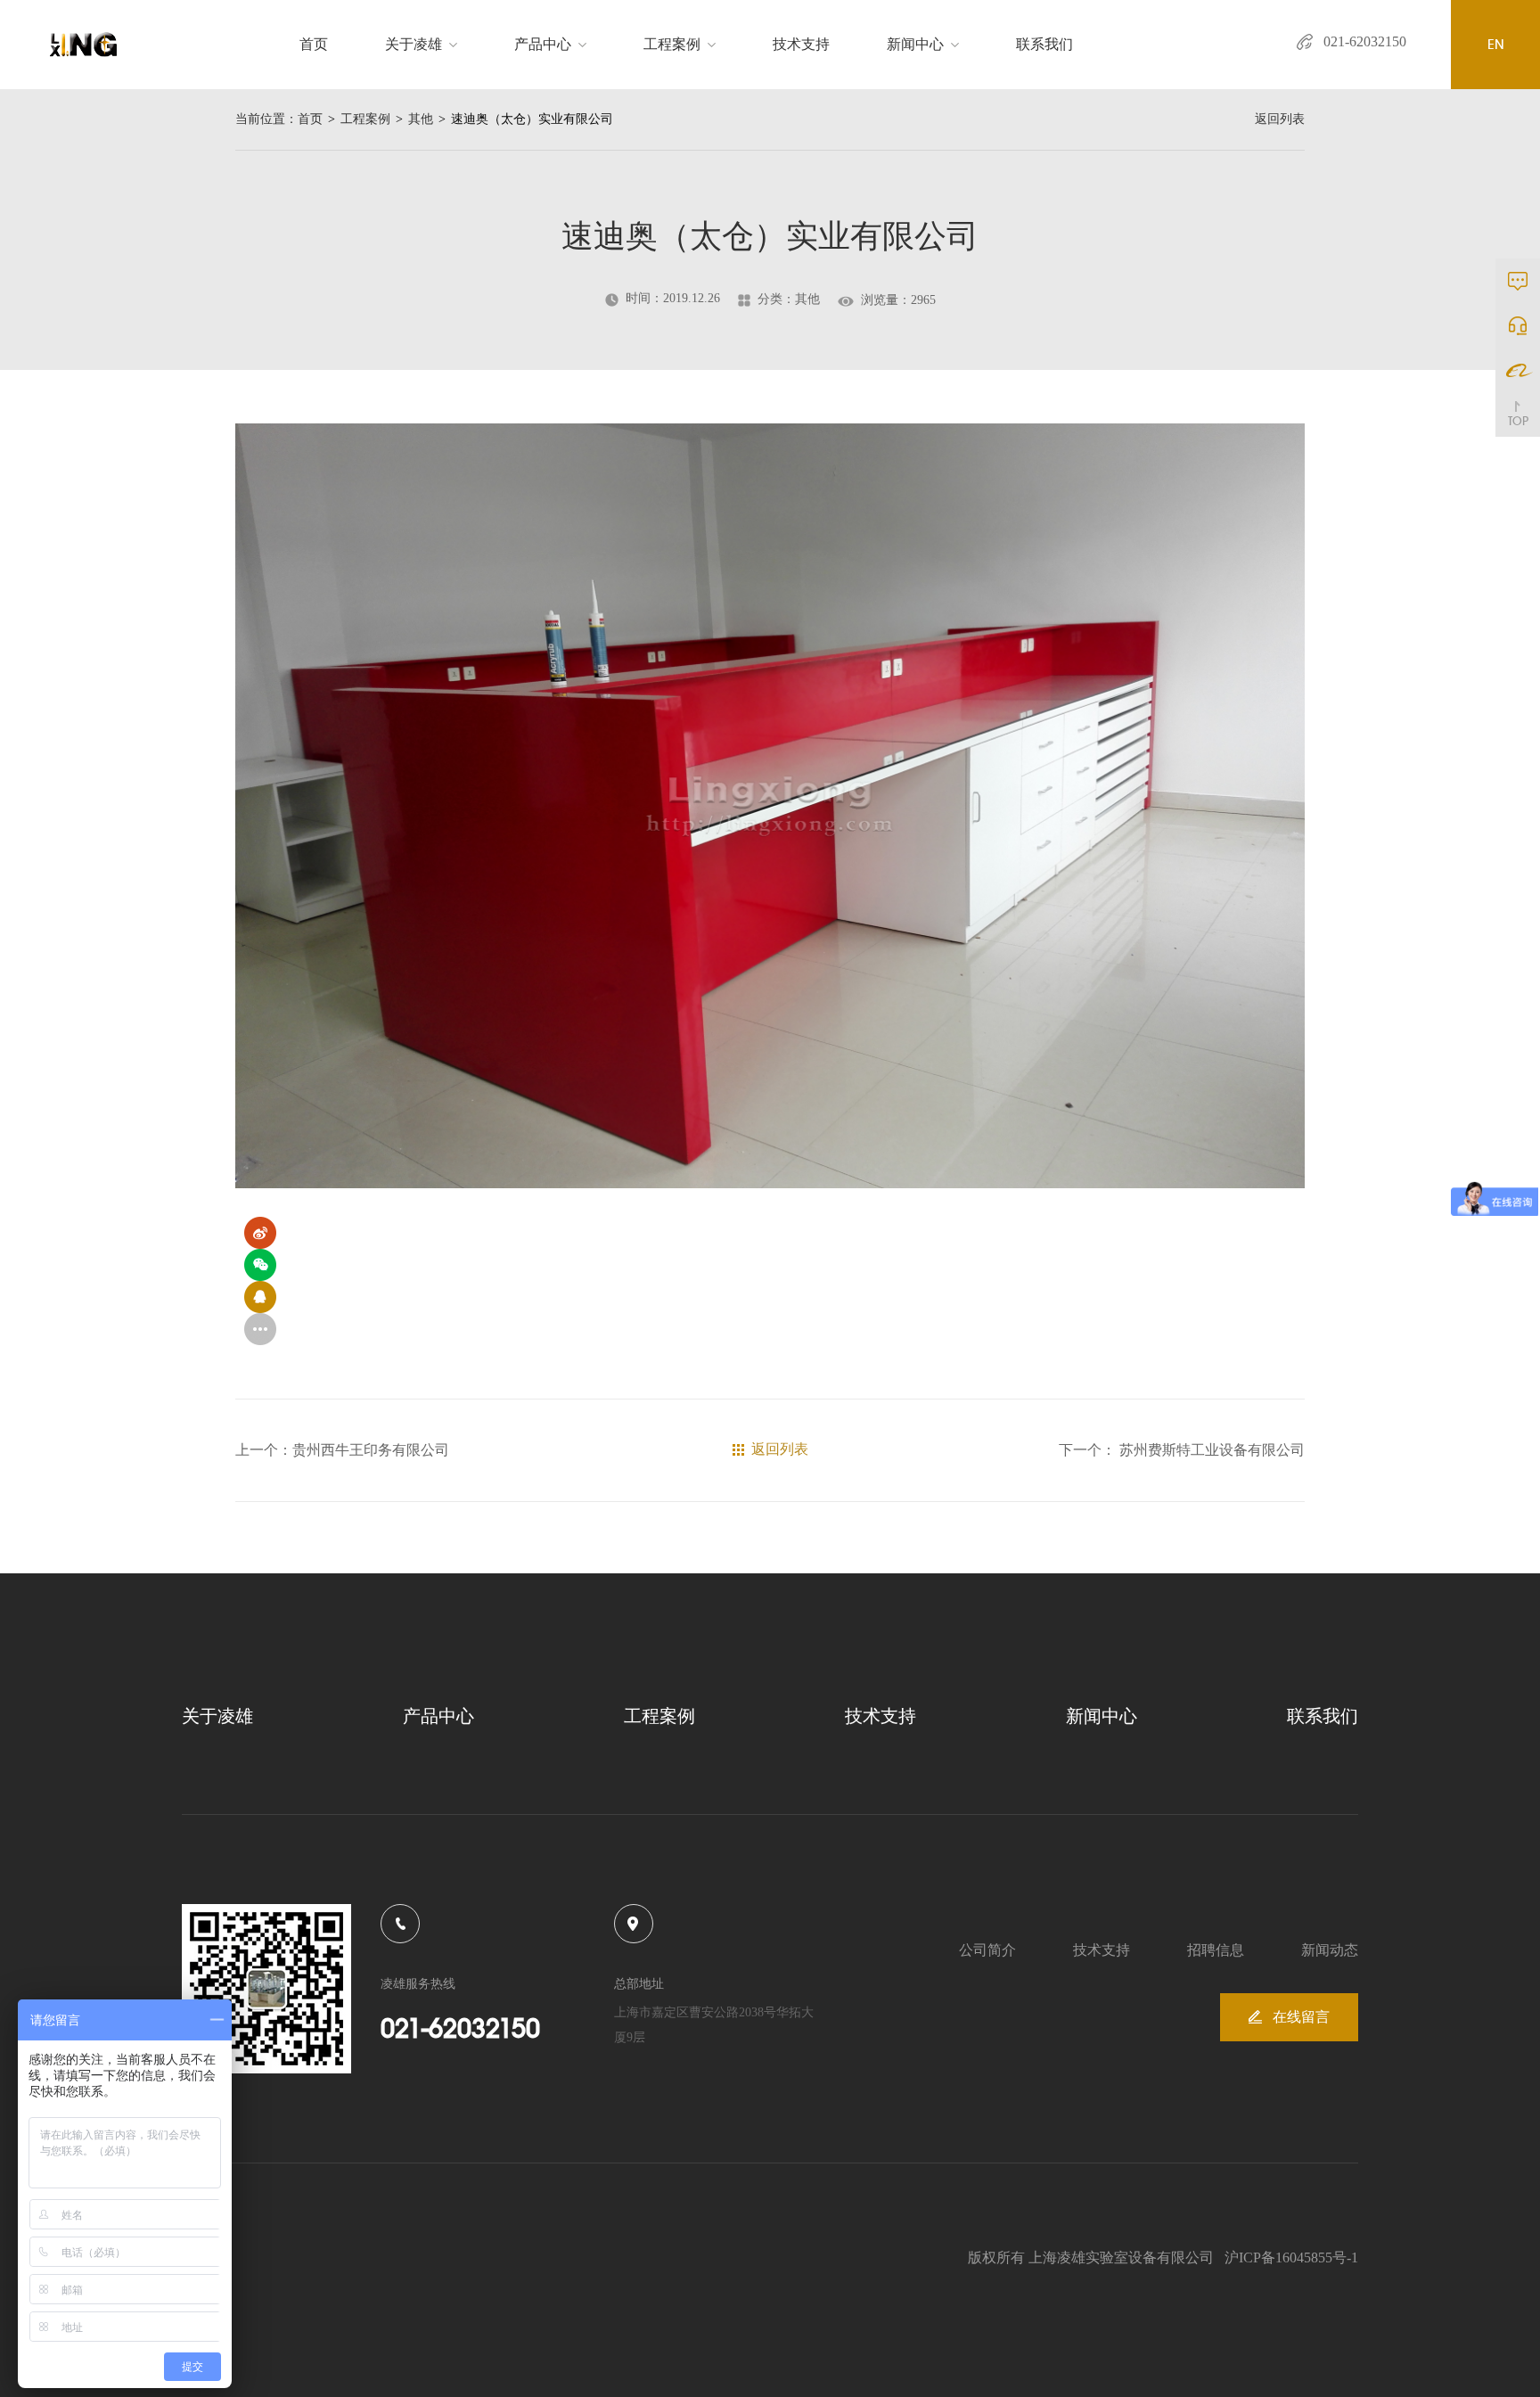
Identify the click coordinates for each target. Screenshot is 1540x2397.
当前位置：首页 (279, 119)
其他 (421, 119)
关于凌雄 (414, 44)
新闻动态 (1330, 1950)
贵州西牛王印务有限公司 (371, 1450)
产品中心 (543, 44)
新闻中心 (915, 44)
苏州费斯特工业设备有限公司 (1210, 1450)
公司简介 (987, 1950)
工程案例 (672, 44)
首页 (314, 44)
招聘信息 (1216, 1950)
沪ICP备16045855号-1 (1291, 2257)
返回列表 (1280, 119)
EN (1496, 44)
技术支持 (801, 44)
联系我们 (1044, 44)
